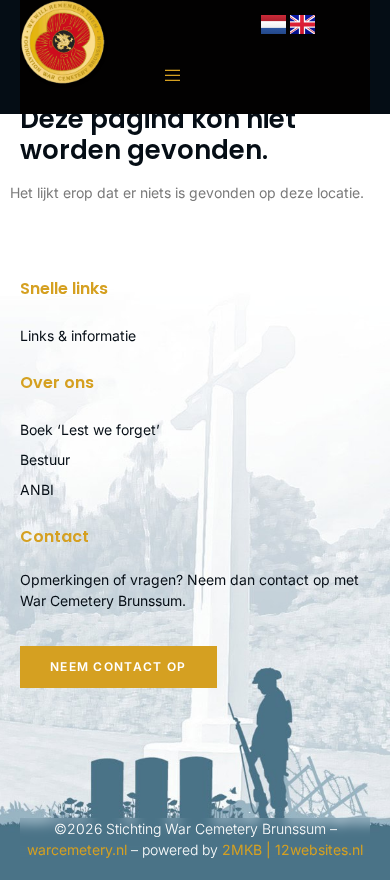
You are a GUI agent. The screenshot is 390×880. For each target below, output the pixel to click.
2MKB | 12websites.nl (292, 849)
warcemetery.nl (77, 849)
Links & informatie (78, 335)
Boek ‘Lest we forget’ (90, 429)
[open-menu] (163, 76)
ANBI (37, 489)
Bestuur (45, 459)
